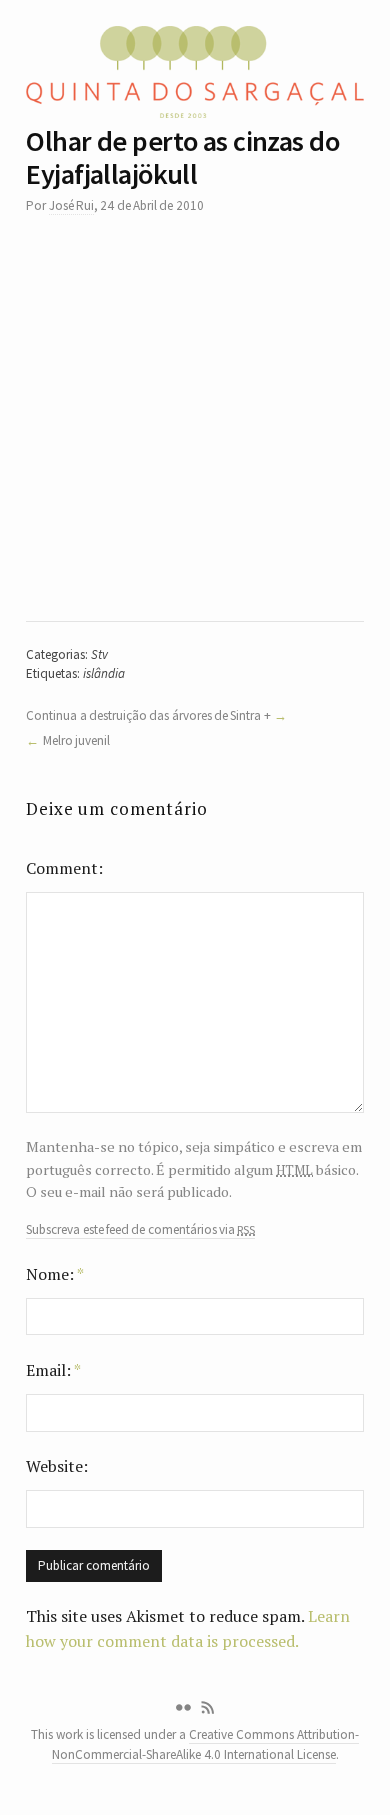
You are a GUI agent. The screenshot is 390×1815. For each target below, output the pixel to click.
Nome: (55, 1274)
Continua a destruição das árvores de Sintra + (148, 715)
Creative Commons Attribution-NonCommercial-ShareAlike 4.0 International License (206, 1744)
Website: (57, 1466)
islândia (104, 673)
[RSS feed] (208, 1708)
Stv (99, 654)
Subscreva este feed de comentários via (140, 1230)
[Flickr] (183, 1708)
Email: (53, 1370)
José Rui (71, 205)
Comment (62, 868)
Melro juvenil (76, 740)
